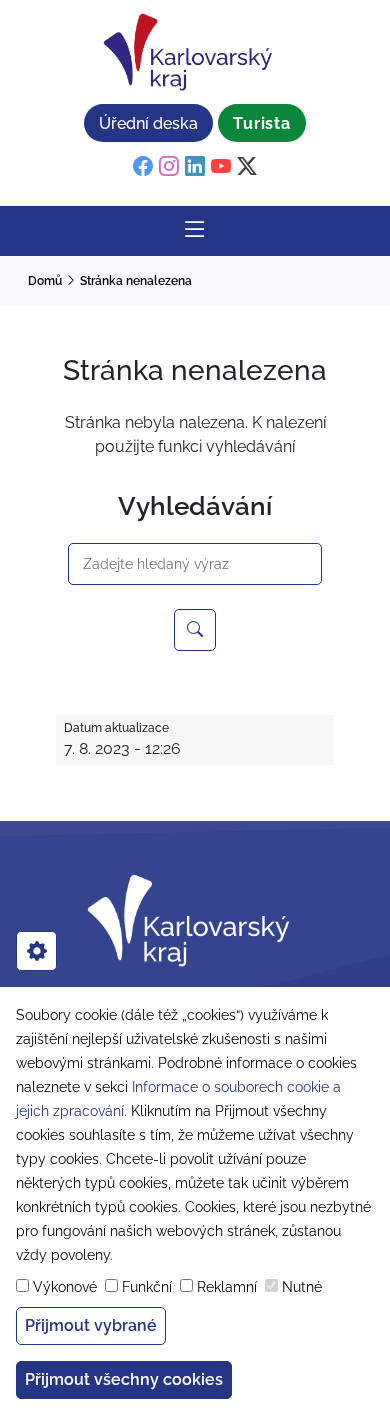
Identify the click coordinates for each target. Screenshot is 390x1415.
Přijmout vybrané (91, 1325)
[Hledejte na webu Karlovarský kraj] (195, 630)
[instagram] (169, 167)
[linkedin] (195, 167)
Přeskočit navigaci (71, 14)
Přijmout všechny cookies (124, 1379)
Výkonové (65, 1287)
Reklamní (227, 1287)
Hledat (90, 532)
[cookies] (36, 951)
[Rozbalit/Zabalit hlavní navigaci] (195, 231)
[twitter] (247, 167)
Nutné (302, 1287)
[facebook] (143, 167)
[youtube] (221, 167)
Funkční (147, 1287)
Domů (45, 281)
